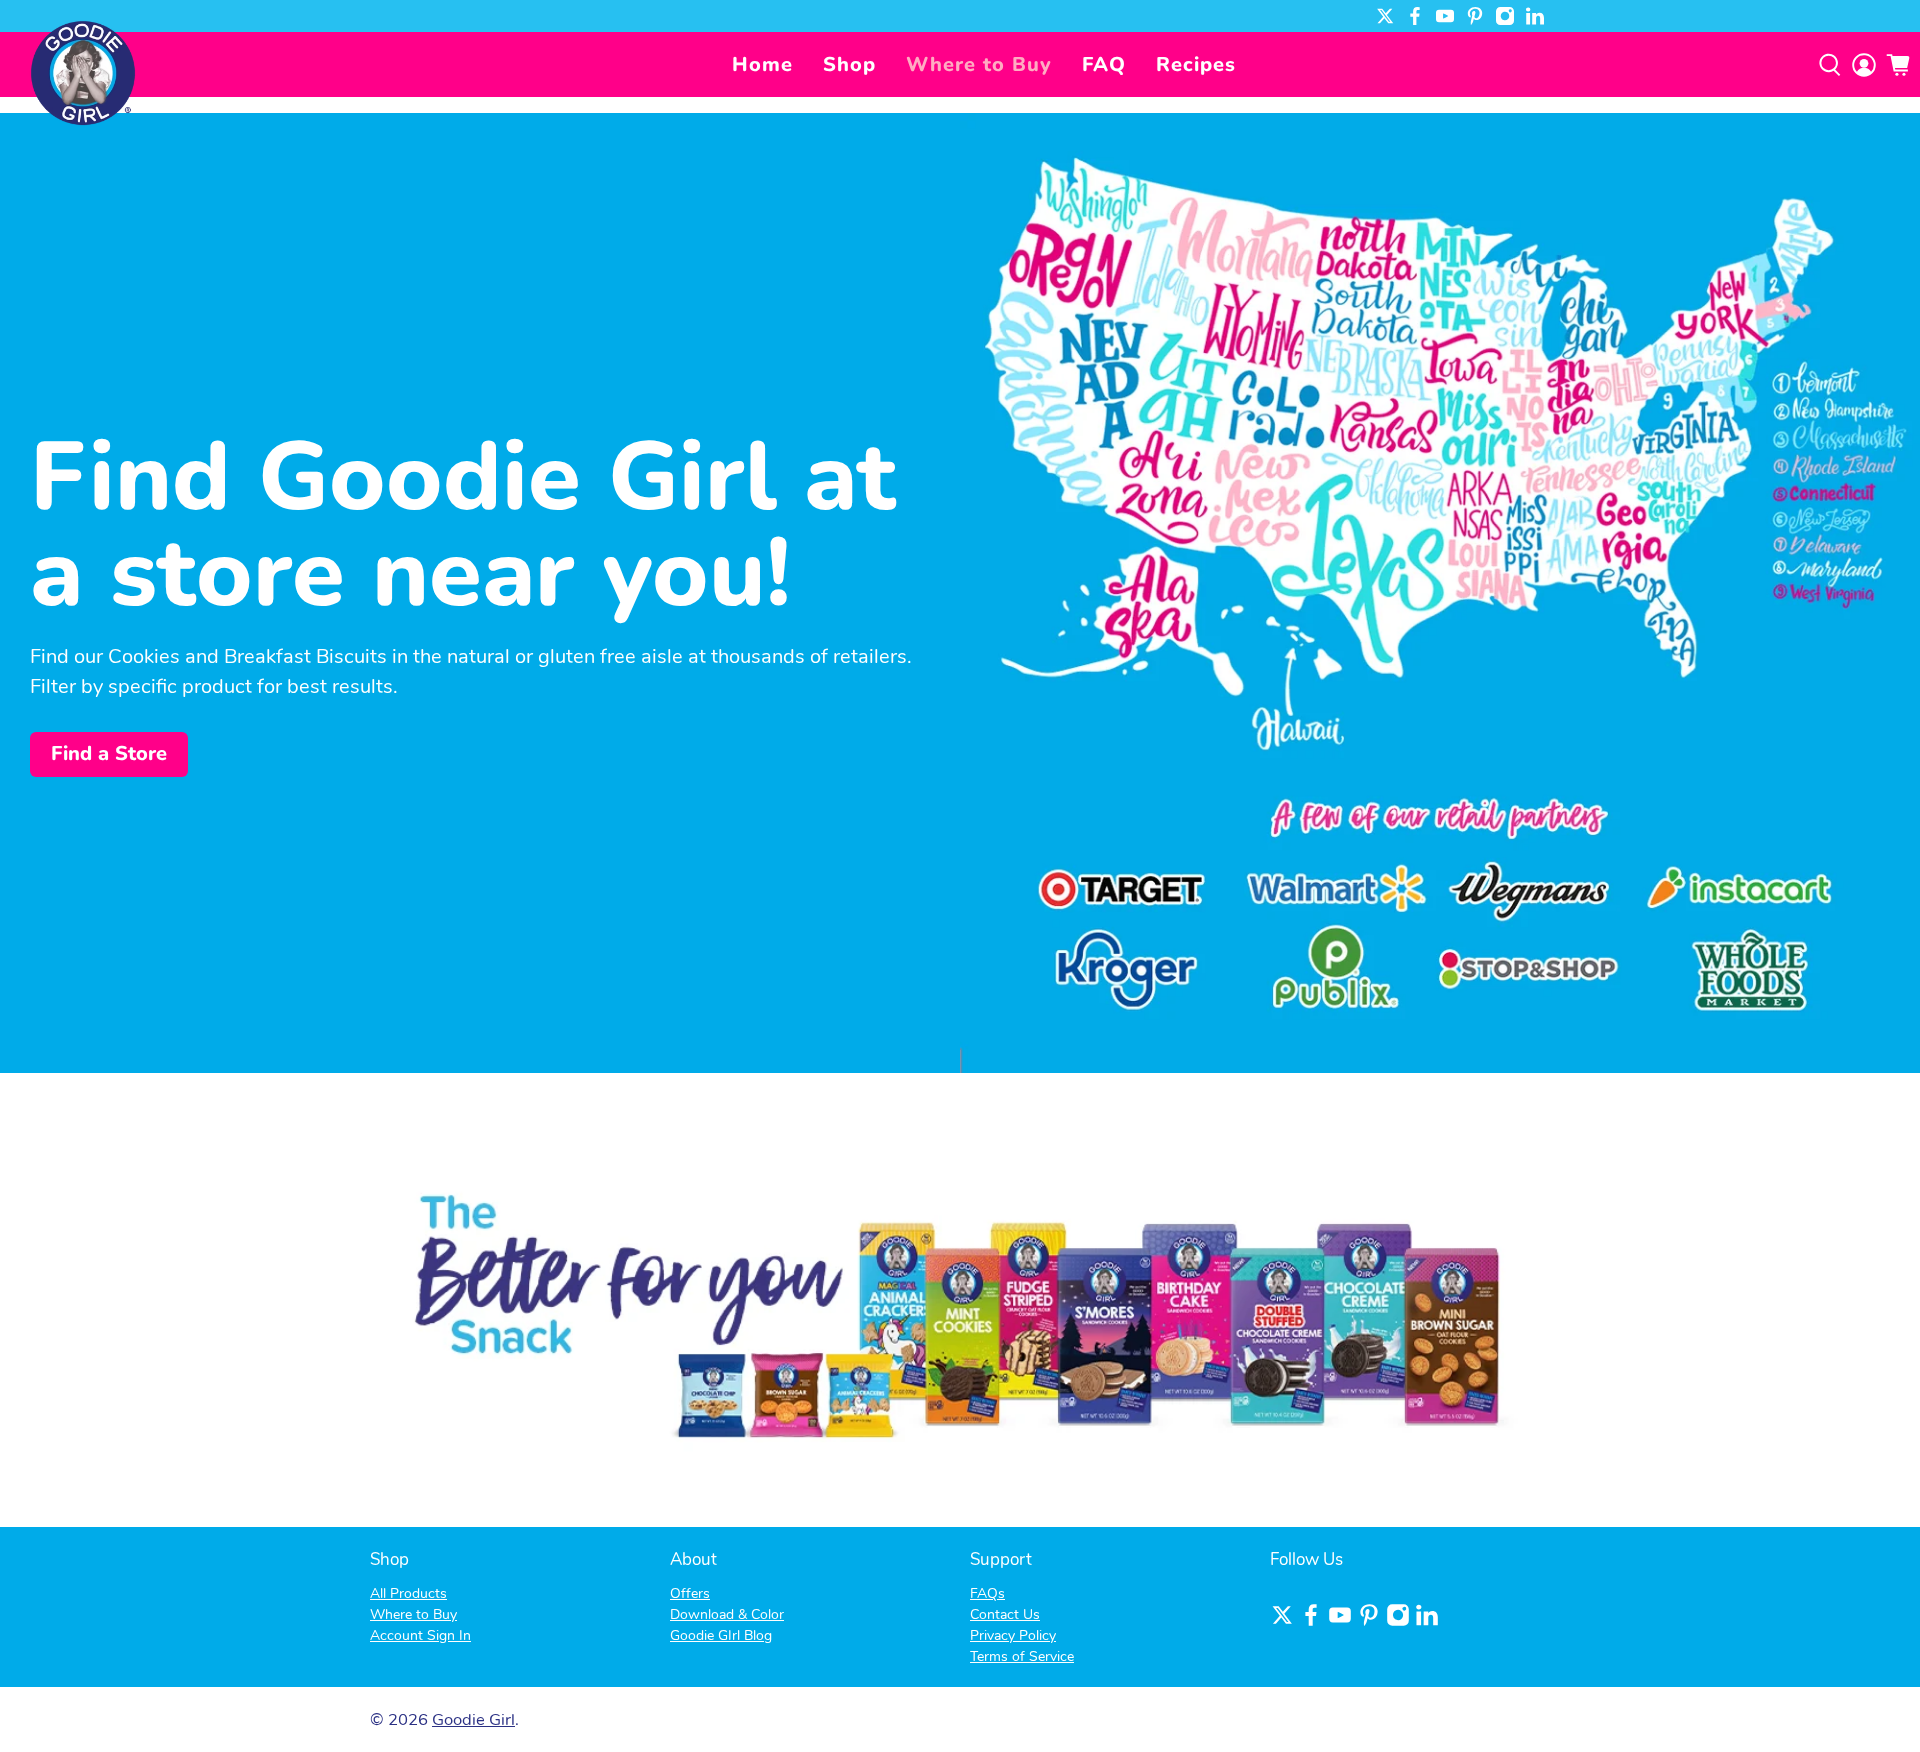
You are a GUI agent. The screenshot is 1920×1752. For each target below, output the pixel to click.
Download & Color (727, 1614)
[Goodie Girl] (82, 72)
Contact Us (1005, 1614)
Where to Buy (979, 64)
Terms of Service (1022, 1656)
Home (762, 64)
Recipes (1196, 64)
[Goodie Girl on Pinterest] (1475, 16)
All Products (408, 1593)
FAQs (987, 1593)
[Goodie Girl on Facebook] (1415, 16)
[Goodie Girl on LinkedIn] (1535, 16)
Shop (849, 64)
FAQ (1104, 64)
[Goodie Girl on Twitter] (1385, 16)
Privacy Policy (1013, 1635)
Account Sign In (420, 1635)
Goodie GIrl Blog (721, 1635)
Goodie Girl (473, 1719)
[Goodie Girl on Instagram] (1505, 16)
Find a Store (109, 753)
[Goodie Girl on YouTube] (1445, 16)
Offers (690, 1593)
